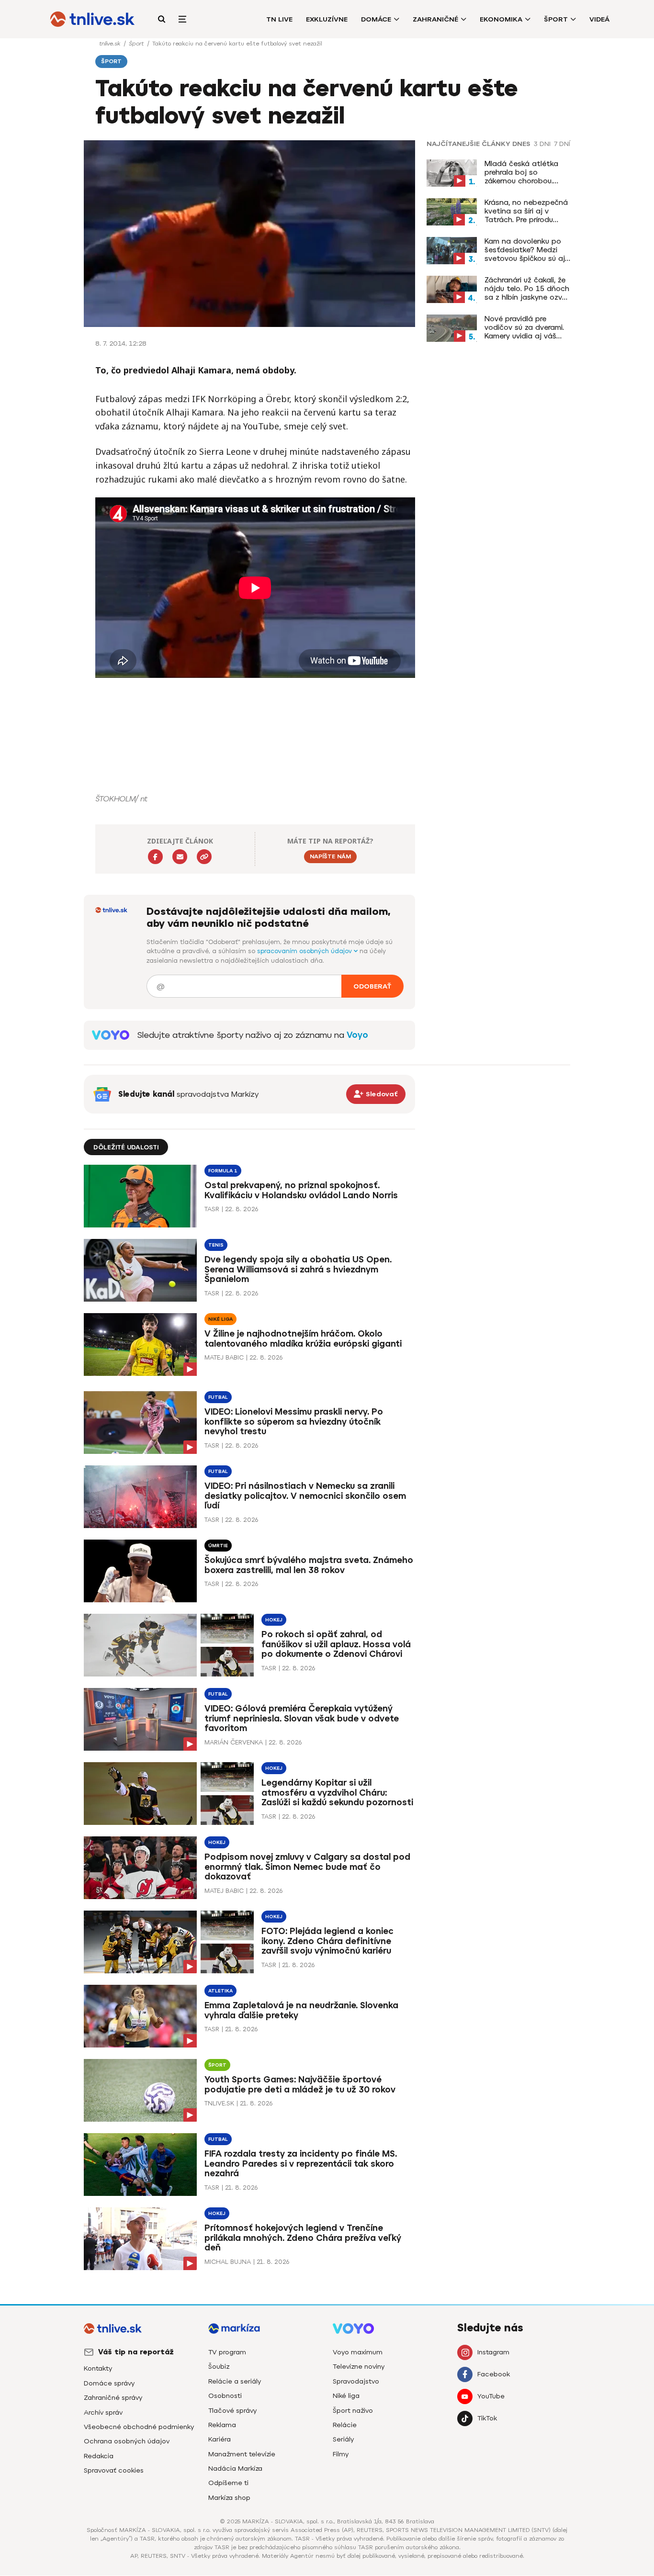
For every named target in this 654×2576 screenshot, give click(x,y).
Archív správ (103, 2413)
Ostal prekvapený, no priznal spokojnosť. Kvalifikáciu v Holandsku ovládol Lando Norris (301, 1190)
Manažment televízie (242, 2454)
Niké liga (220, 1319)
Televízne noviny (359, 2367)
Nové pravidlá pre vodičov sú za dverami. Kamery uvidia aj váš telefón (524, 327)
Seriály (343, 2439)
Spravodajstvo (356, 2381)
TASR (212, 1209)
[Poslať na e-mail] (180, 857)
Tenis (216, 1245)
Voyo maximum (358, 2352)
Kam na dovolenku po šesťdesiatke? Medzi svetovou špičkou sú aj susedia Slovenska (525, 250)
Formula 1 (223, 1171)
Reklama (222, 2425)
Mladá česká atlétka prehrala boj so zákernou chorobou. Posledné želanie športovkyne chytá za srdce (523, 172)
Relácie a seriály (235, 2381)
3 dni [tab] (542, 144)
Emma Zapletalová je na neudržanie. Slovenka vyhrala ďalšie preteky (301, 2010)
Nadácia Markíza (235, 2469)
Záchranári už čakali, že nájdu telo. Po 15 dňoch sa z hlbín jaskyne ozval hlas (527, 289)
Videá (599, 19)
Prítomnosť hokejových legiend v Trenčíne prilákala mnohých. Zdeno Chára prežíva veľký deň (303, 2238)
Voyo (357, 1035)
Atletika (220, 1991)
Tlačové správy (232, 2411)
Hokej (274, 1620)
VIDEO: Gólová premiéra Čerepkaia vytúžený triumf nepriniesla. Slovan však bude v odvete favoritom (302, 1719)
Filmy (341, 2454)
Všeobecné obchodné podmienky (139, 2427)
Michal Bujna (228, 2262)
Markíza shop (229, 2498)
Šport (556, 19)
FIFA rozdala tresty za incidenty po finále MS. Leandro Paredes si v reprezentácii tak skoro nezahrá (301, 2164)
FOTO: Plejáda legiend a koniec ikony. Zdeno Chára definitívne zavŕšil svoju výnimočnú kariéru (327, 1941)
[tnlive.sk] (92, 19)
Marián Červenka (234, 1742)
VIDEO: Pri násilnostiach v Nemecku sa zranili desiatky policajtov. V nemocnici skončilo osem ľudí (305, 1496)
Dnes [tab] (521, 144)
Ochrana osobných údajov (127, 2441)
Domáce (376, 19)
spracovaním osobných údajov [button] (305, 951)
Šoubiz (219, 2367)
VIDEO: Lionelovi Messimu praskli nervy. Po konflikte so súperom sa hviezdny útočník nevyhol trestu (294, 1422)
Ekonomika (501, 19)
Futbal (218, 1397)
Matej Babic (224, 1357)
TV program (227, 2352)
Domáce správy (109, 2383)
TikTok (487, 2418)
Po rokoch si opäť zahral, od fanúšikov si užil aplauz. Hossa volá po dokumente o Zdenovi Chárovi (336, 1644)
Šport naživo (353, 2411)
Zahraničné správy (113, 2398)
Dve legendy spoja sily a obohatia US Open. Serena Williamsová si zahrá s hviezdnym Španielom (298, 1270)
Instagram (493, 2352)
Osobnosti (225, 2396)
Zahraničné (435, 19)
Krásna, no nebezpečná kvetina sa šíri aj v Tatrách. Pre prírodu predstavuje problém (526, 211)
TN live (279, 19)
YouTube (491, 2396)
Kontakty (98, 2368)
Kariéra (220, 2439)
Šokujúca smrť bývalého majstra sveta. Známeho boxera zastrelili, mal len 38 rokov (309, 1565)
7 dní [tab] (562, 144)
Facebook (494, 2374)
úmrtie (218, 1546)
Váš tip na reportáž (136, 2352)
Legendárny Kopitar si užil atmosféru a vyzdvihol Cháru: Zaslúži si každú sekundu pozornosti (337, 1793)
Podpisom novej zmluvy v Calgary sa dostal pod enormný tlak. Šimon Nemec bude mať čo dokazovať (307, 1867)
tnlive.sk (111, 44)
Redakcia (99, 2456)
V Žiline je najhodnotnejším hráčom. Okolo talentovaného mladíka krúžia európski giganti (303, 1339)
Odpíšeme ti (228, 2483)
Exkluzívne (327, 19)
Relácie (345, 2425)
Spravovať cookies (114, 2470)
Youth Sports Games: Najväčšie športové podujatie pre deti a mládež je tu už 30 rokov (300, 2085)
